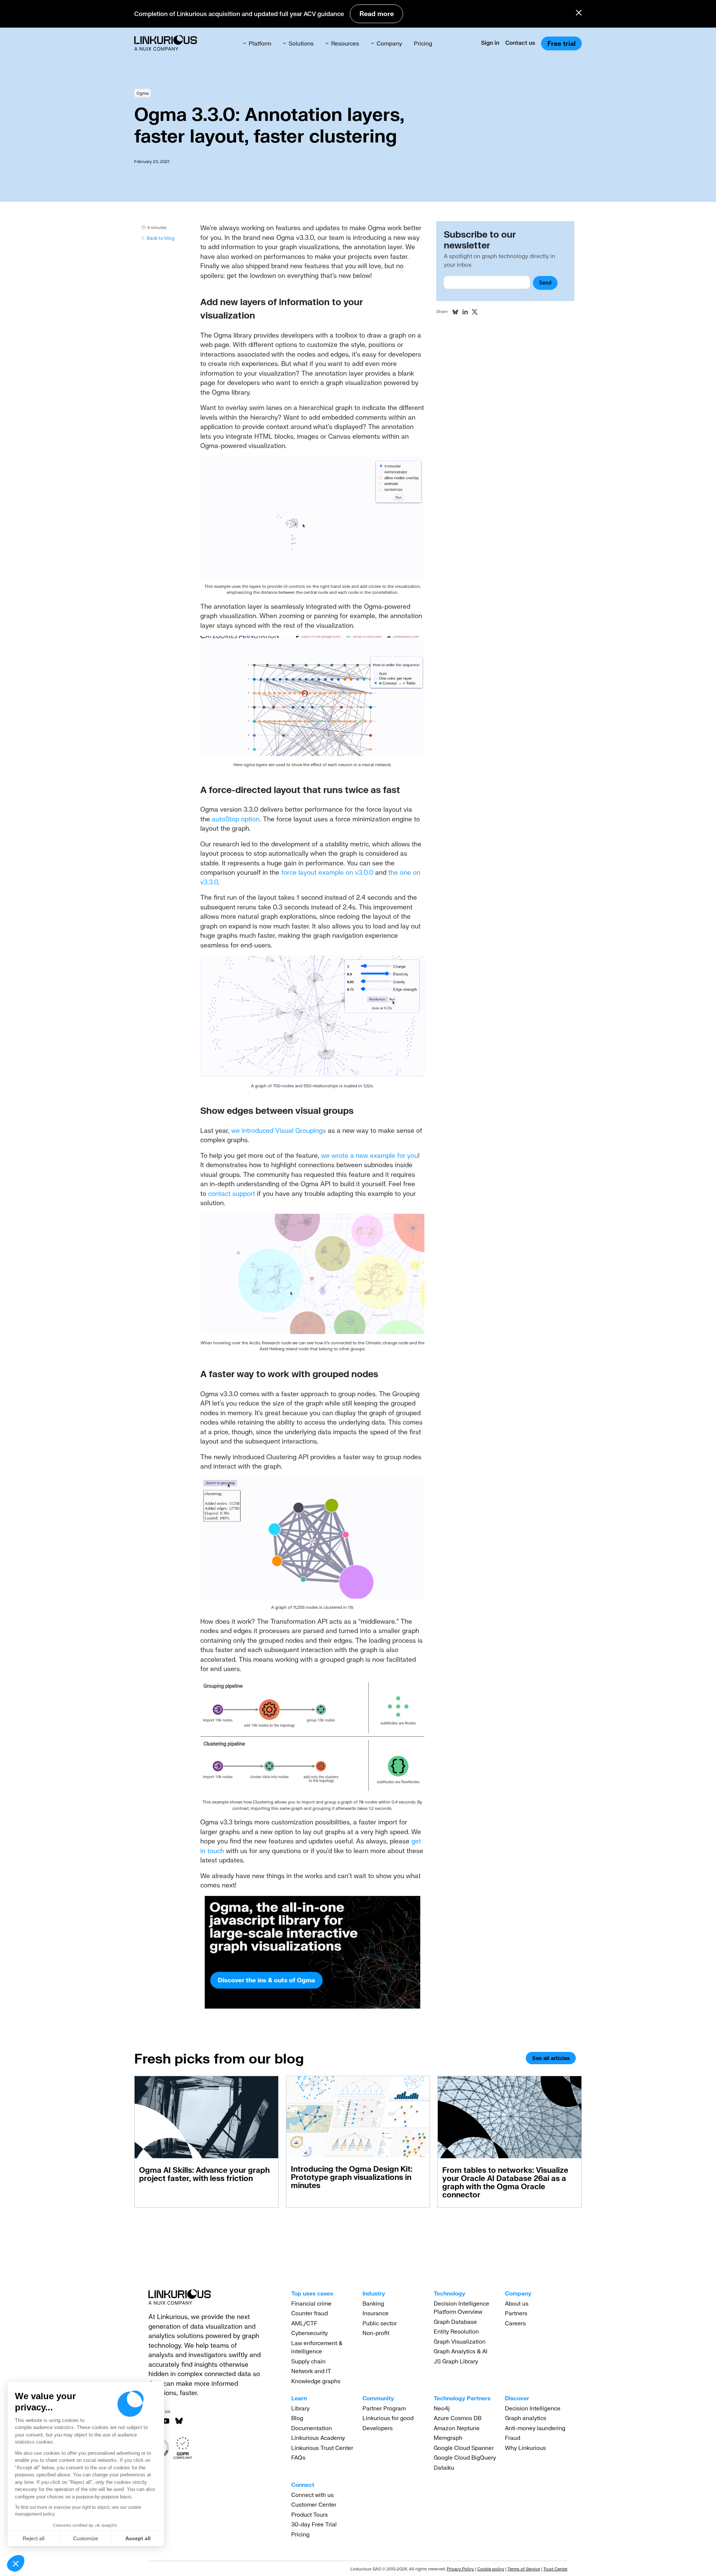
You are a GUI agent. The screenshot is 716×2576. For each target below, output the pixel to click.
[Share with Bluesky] (455, 312)
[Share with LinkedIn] (465, 312)
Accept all (138, 2538)
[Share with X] (475, 312)
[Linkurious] (166, 43)
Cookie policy (491, 2569)
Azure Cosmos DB (458, 2418)
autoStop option (236, 819)
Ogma (142, 93)
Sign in (490, 43)
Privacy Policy (460, 2569)
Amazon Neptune (457, 2428)
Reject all (34, 2538)
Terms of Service (524, 2569)
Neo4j (442, 2408)
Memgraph (448, 2438)
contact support (232, 1193)
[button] (16, 2563)
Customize (86, 2538)
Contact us (520, 43)
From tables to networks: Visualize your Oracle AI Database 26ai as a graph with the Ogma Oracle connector (505, 2182)
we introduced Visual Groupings (279, 1130)
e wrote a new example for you (372, 1155)
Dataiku (444, 2467)
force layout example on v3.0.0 (327, 872)
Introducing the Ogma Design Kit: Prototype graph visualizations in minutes (352, 2177)
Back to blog (161, 238)
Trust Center (555, 2569)
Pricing (423, 43)
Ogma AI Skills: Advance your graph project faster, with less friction (204, 2174)
